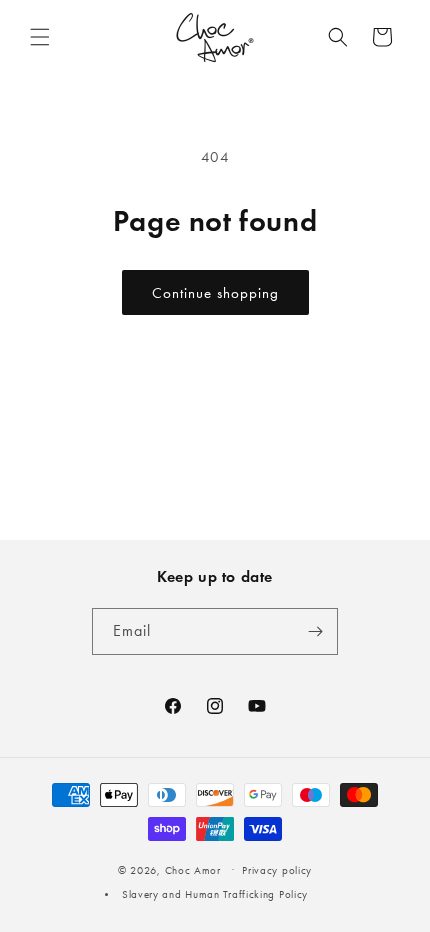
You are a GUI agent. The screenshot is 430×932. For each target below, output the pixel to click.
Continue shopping (215, 293)
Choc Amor (193, 869)
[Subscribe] (315, 631)
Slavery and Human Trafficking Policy (215, 894)
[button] (40, 37)
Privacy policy (277, 870)
